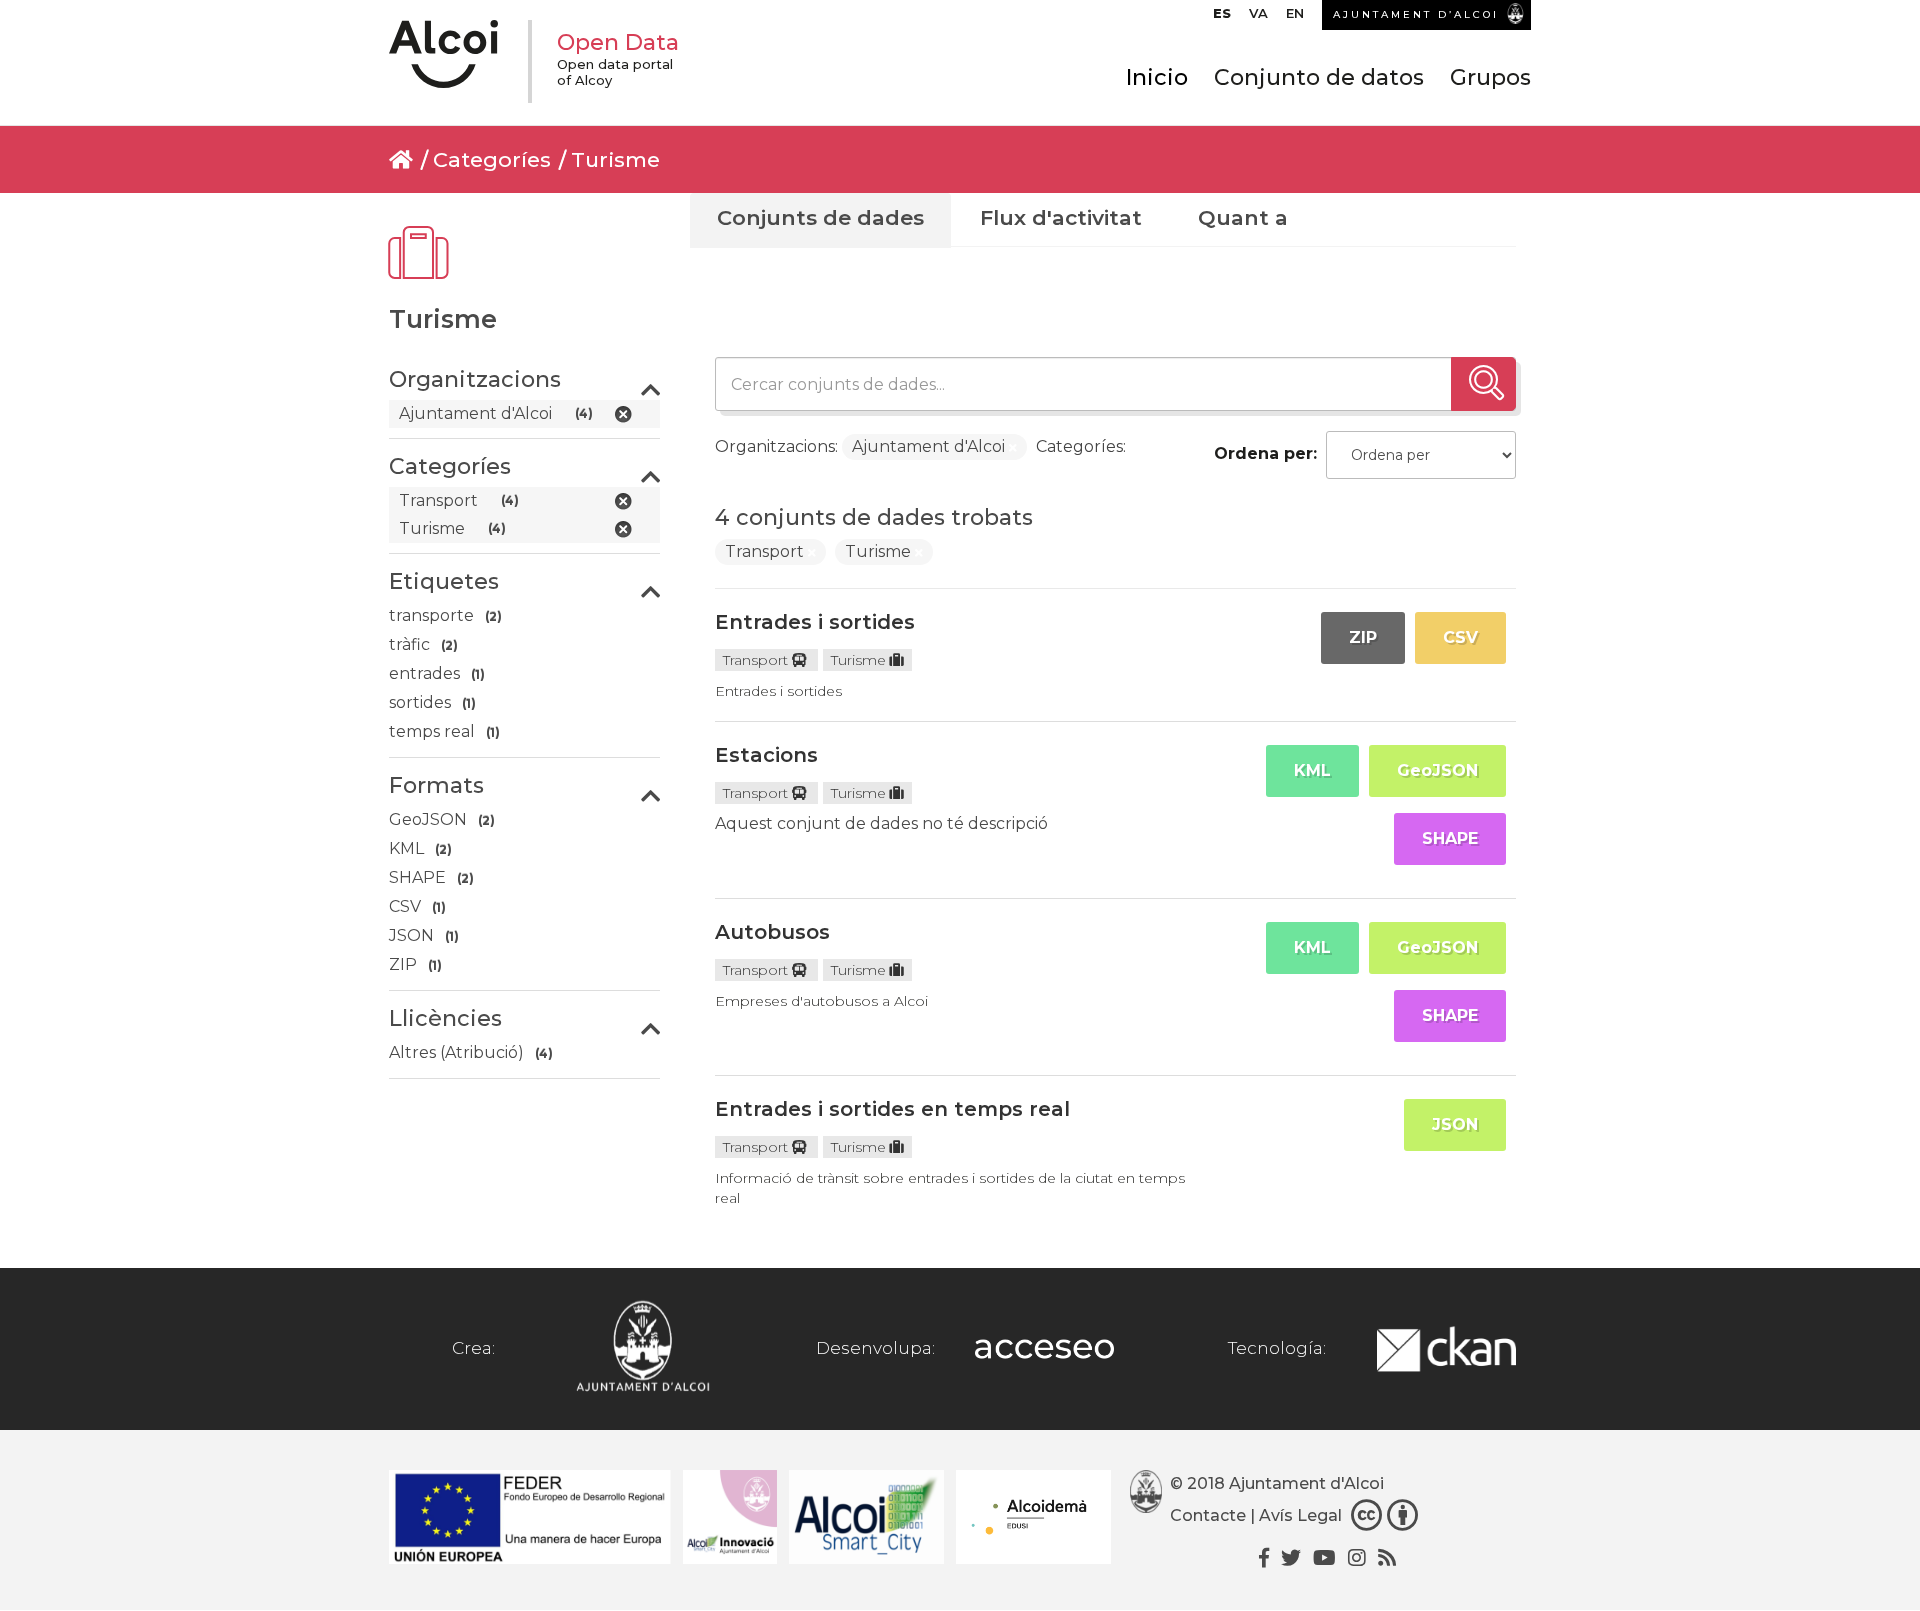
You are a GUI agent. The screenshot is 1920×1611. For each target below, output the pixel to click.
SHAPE (1450, 838)
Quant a (1243, 217)
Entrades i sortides (815, 622)
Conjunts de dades (820, 217)
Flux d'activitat (1061, 217)
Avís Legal (1300, 1515)
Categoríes (492, 159)
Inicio (1157, 77)
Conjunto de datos (1319, 77)
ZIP (1363, 637)
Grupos (1490, 77)
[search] (1483, 384)
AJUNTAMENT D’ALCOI (1416, 14)
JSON (1455, 1124)
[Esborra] (1013, 448)
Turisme (615, 159)
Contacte (1208, 1515)
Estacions (766, 755)
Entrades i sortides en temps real (892, 1109)
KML (1312, 770)
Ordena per (1263, 453)
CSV (1460, 637)
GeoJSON (1437, 770)
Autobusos (772, 932)
